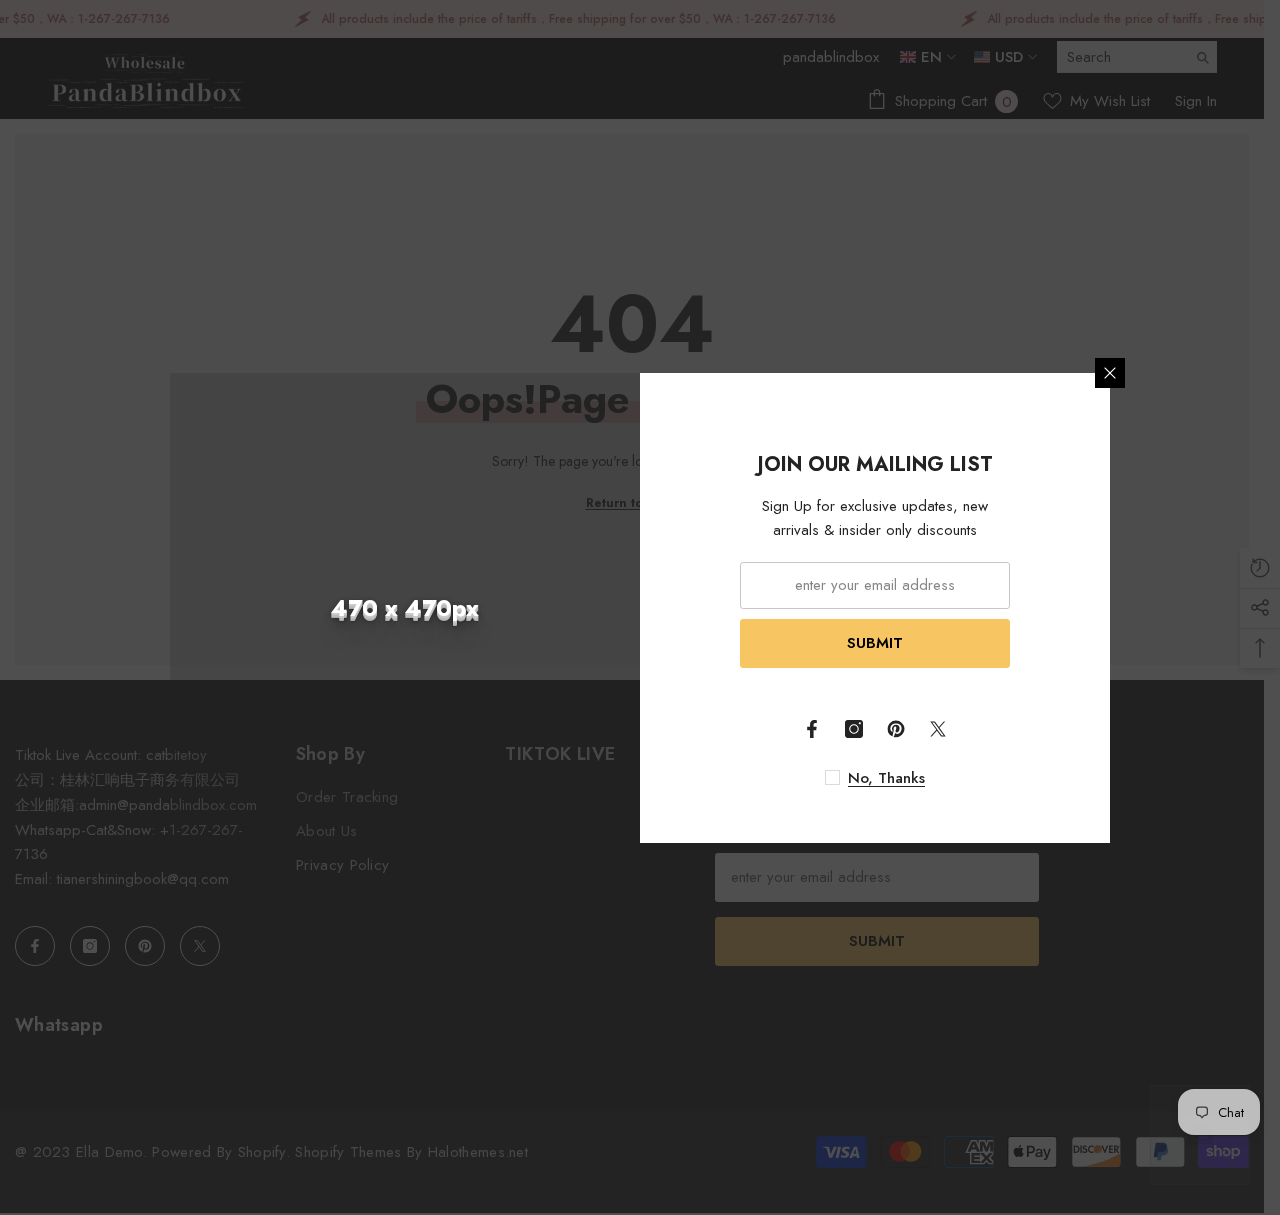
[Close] (1110, 373)
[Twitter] (938, 729)
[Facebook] (812, 729)
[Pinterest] (896, 729)
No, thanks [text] (886, 778)
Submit (875, 643)
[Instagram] (854, 729)
